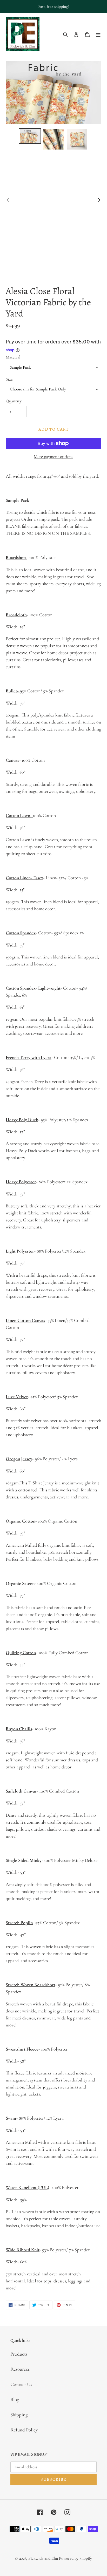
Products (19, 2354)
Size (9, 379)
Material (13, 357)
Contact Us (21, 2384)
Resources (20, 2369)
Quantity (14, 401)
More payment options (53, 457)
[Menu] (98, 34)
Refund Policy (24, 2430)
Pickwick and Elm (43, 2558)
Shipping (19, 2415)
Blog (15, 2399)
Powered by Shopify (75, 2558)
